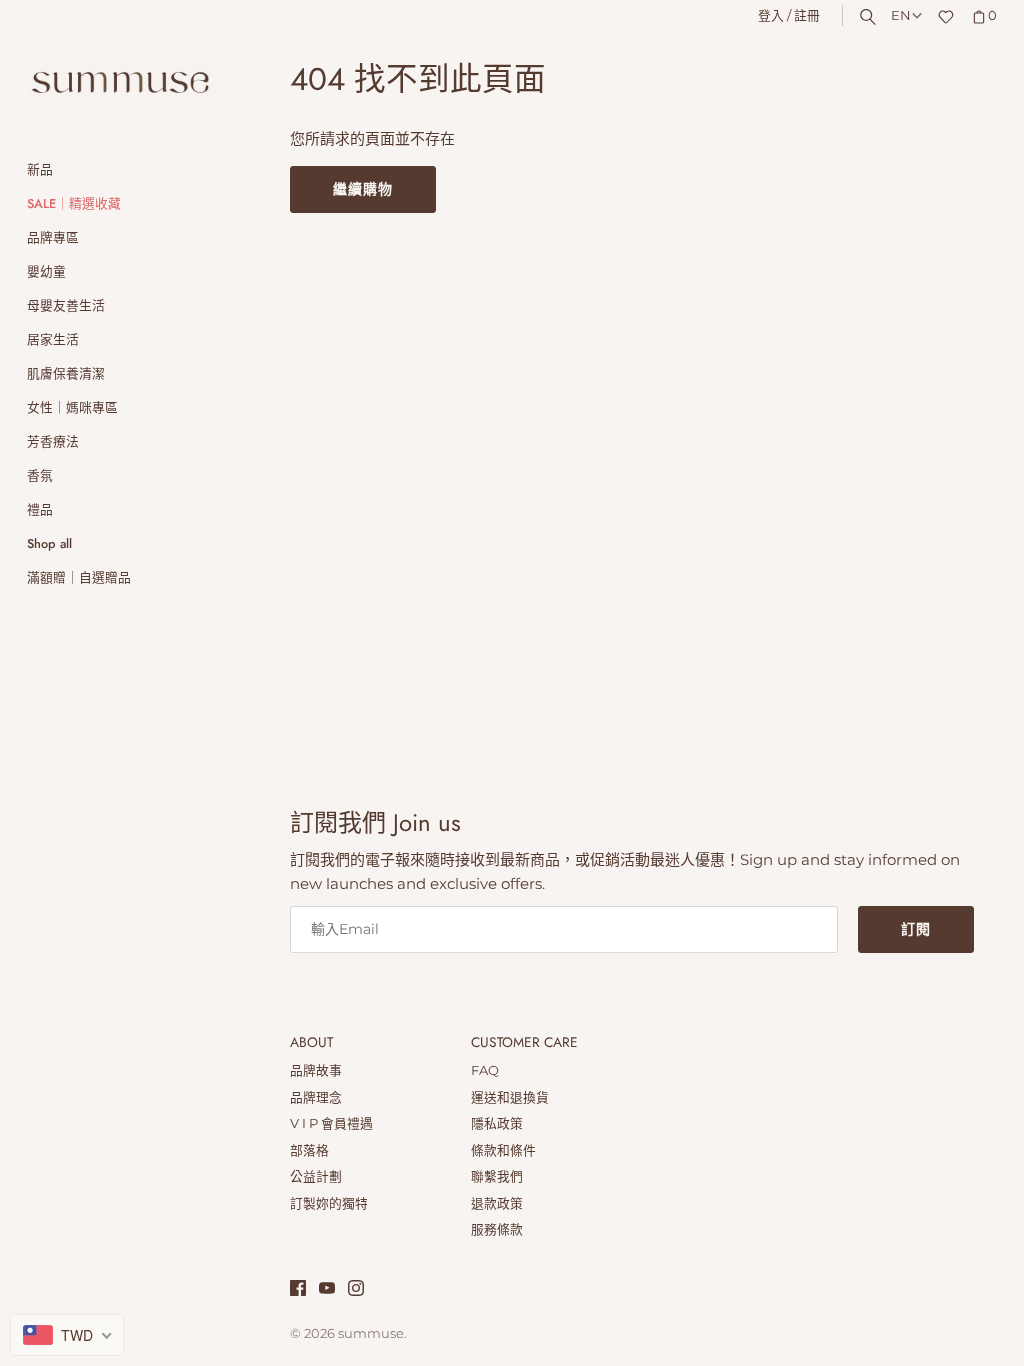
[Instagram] (356, 1290)
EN (901, 15)
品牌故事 (316, 1070)
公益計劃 (316, 1176)
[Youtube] (327, 1290)
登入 (771, 15)
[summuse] (120, 83)
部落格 (309, 1150)
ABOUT (311, 1043)
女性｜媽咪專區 (72, 407)
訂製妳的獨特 (329, 1203)
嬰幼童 (46, 271)
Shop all (49, 543)
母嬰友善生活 (66, 305)
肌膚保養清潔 (66, 373)
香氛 (40, 475)
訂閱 (916, 929)
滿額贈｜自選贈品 (79, 577)
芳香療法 (53, 441)
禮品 (40, 509)
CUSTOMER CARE (524, 1043)
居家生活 (53, 339)
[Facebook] (298, 1290)
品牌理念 (316, 1097)
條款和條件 (503, 1150)
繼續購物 (363, 189)
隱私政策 (497, 1123)
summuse (371, 1333)
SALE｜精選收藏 (74, 203)
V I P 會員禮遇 (331, 1123)
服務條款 (497, 1229)
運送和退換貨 (510, 1097)
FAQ (485, 1070)
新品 (40, 169)
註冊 (807, 15)
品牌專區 (53, 237)
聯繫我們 (497, 1176)
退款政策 (497, 1203)
